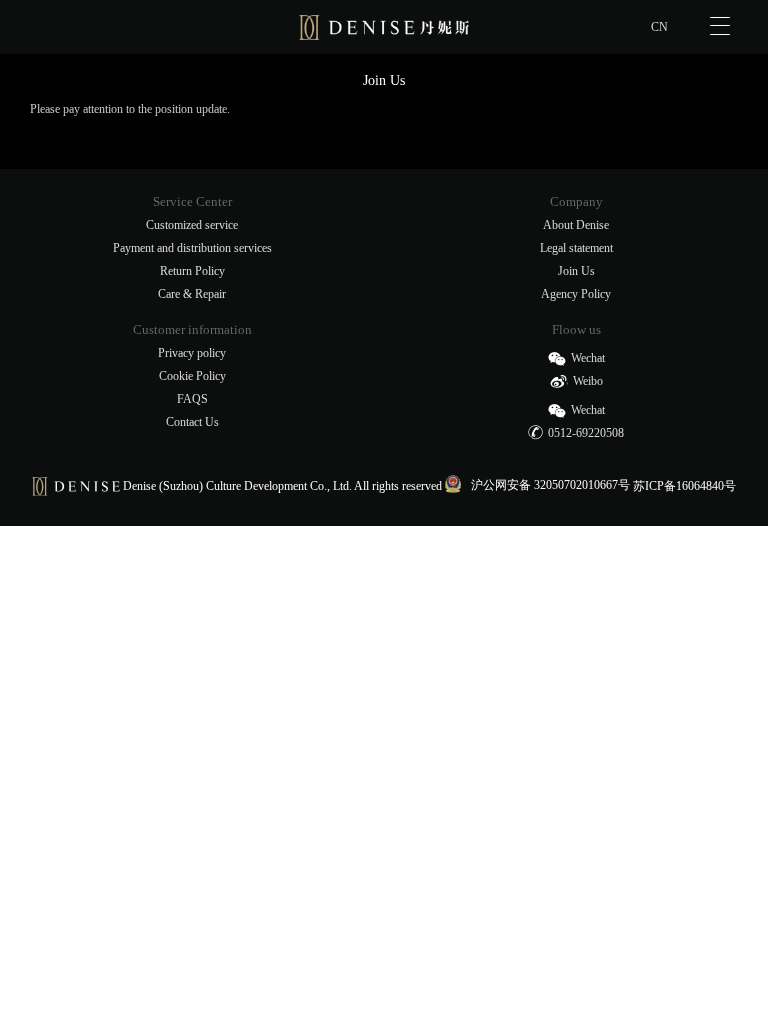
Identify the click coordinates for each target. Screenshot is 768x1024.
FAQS (192, 399)
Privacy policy (192, 353)
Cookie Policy (192, 376)
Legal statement (576, 248)
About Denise (576, 225)
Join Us (576, 271)
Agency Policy (576, 294)
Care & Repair (192, 294)
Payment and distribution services (192, 248)
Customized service (192, 225)
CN (659, 27)
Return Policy (192, 271)
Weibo (588, 381)
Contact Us (192, 422)
